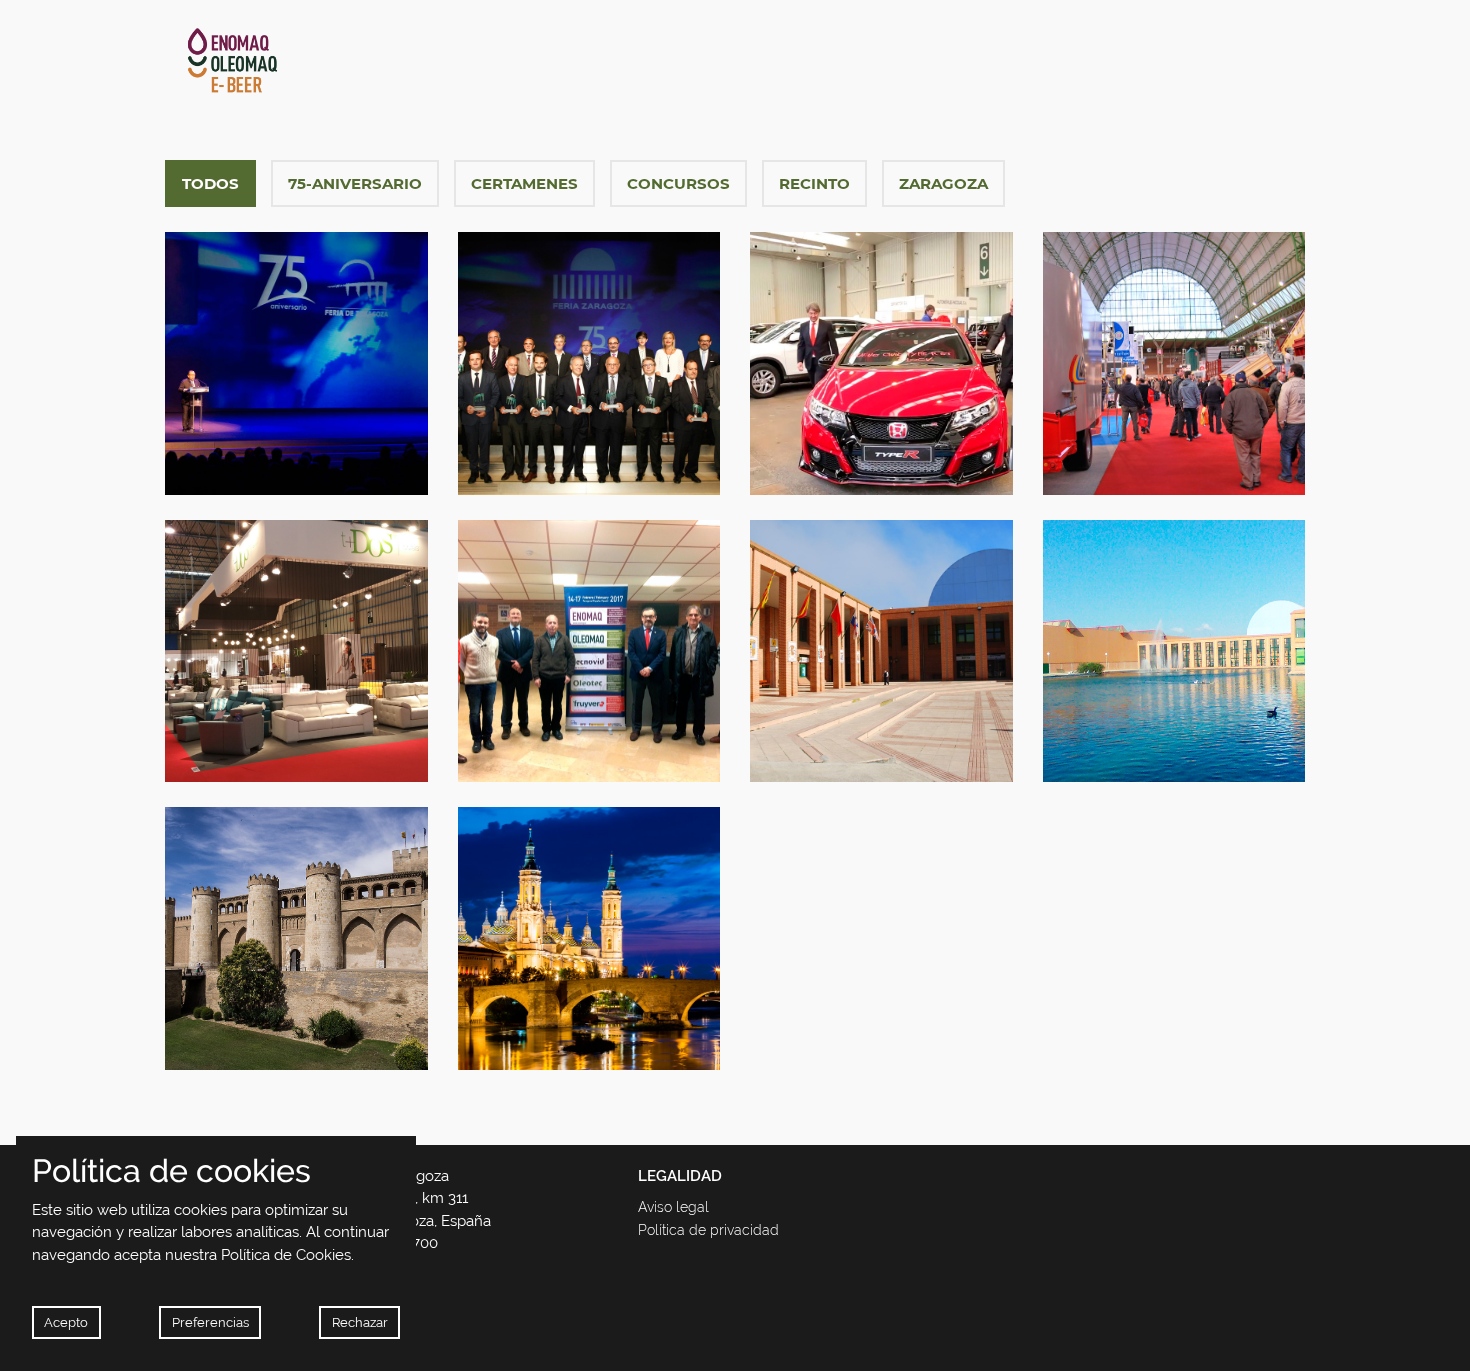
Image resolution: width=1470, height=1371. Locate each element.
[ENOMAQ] (344, 60)
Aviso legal (673, 1207)
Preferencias (210, 1322)
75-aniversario (355, 183)
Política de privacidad (708, 1230)
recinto (814, 183)
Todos (210, 183)
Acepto (66, 1322)
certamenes (524, 183)
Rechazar (360, 1322)
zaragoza (943, 183)
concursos (678, 183)
